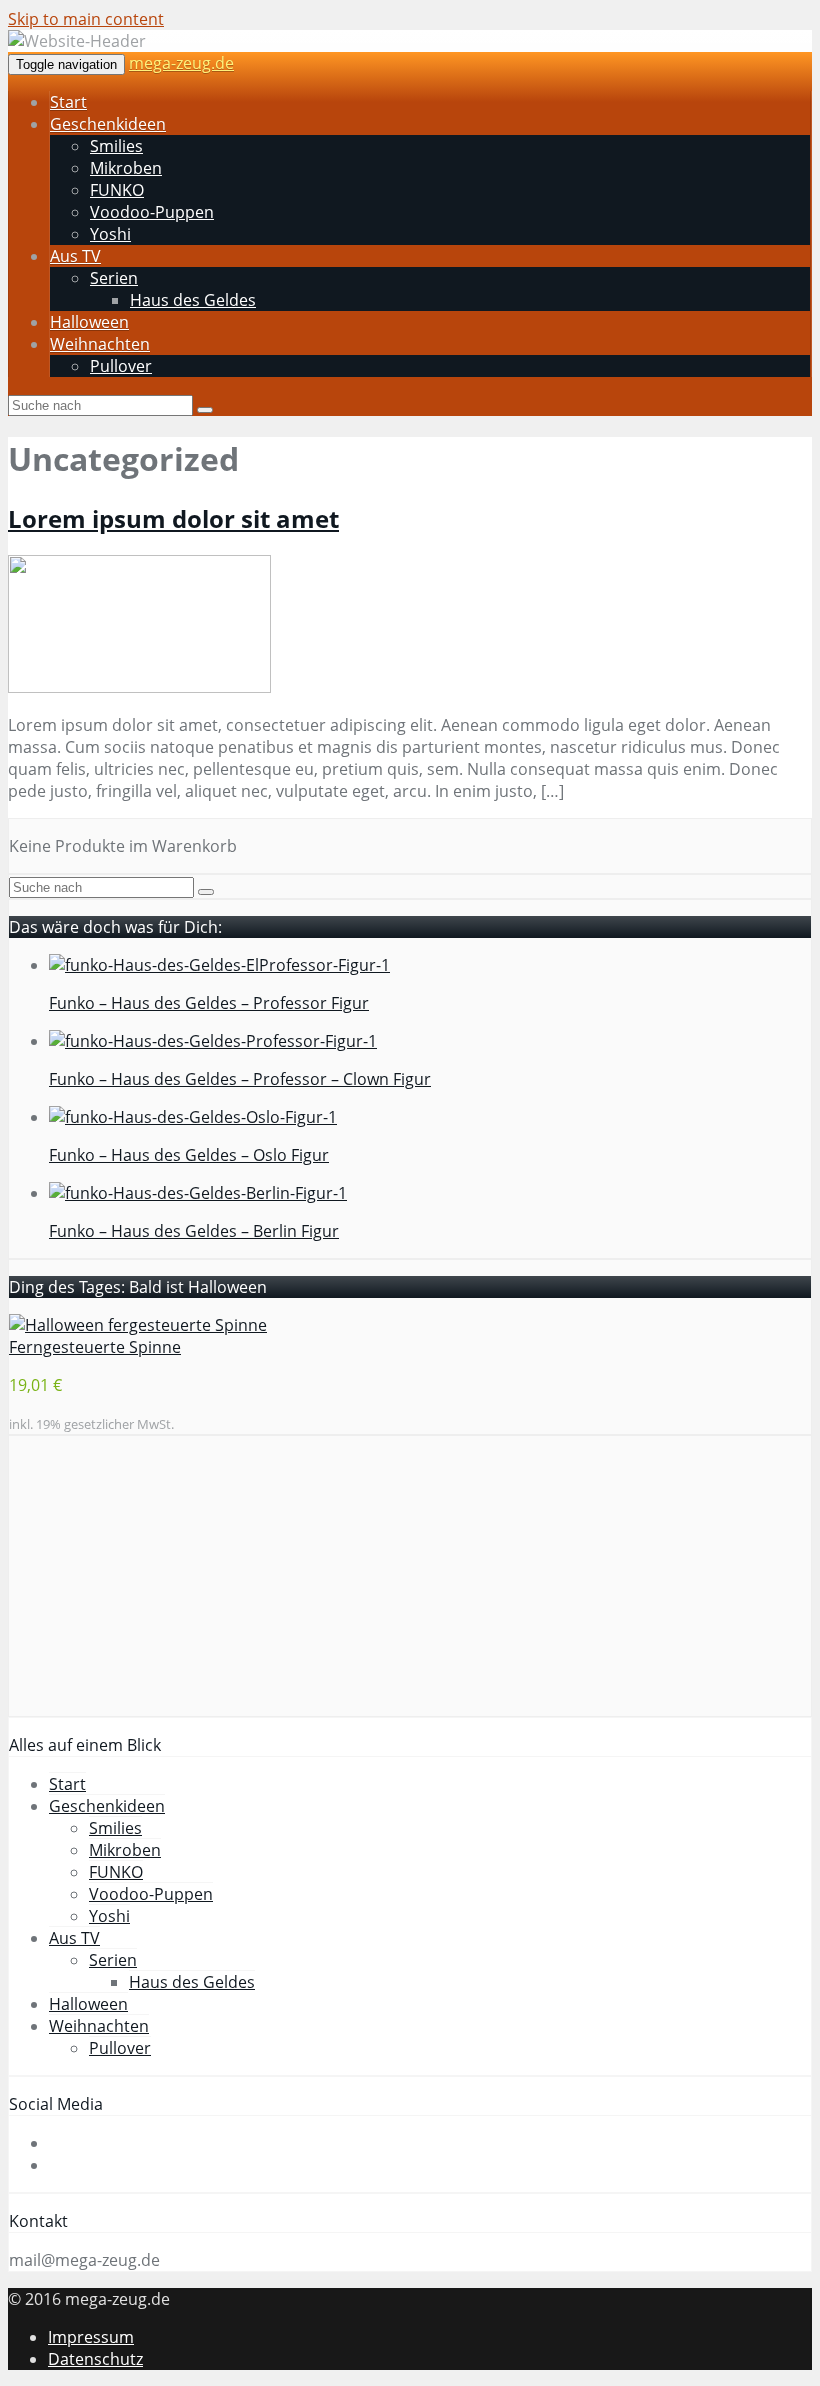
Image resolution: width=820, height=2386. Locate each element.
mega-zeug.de (181, 63)
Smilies (116, 146)
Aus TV (75, 256)
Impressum (91, 2337)
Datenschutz (95, 2359)
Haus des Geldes (193, 300)
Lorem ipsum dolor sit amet (173, 518)
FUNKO (117, 190)
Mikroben (126, 168)
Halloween (89, 322)
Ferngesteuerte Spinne (95, 1347)
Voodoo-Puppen (152, 212)
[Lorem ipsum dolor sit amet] (139, 687)
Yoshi (110, 234)
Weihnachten (100, 344)
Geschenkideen (108, 124)
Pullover (121, 366)
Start (68, 102)
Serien (114, 278)
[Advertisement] (410, 1576)
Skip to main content (86, 19)
